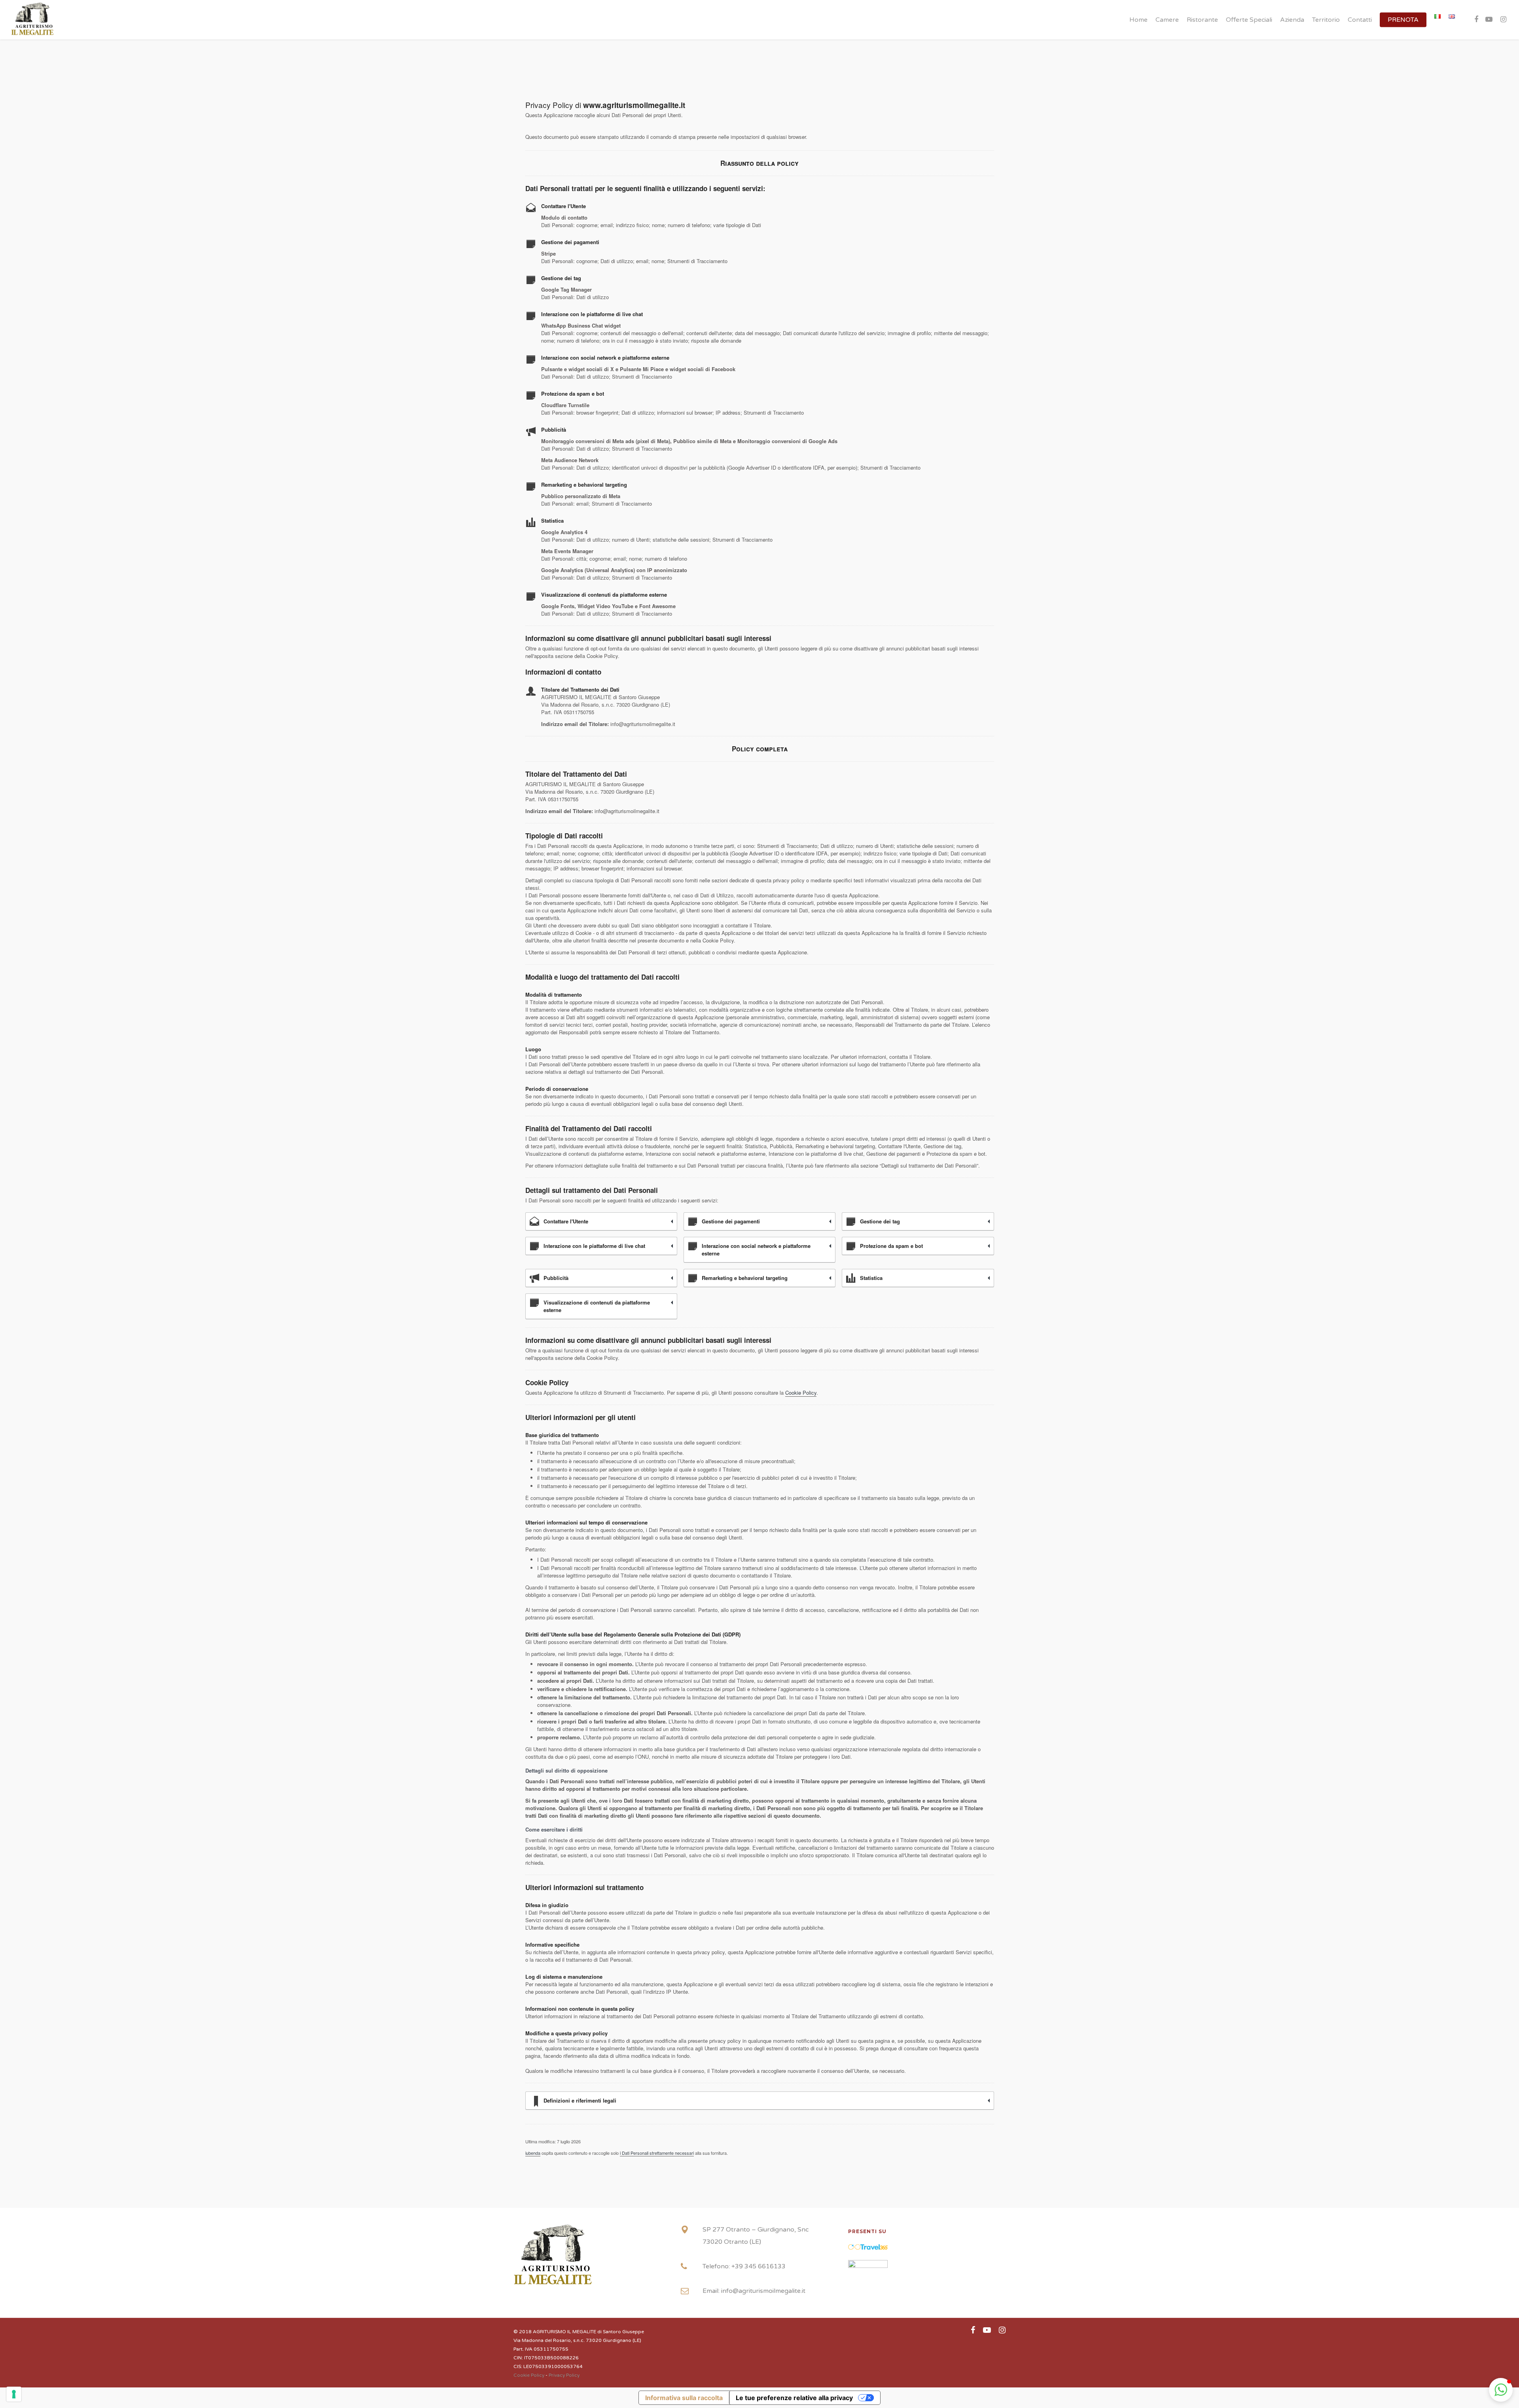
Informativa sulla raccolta (684, 2398)
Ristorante (1202, 20)
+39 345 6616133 (759, 2266)
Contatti (1360, 20)
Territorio (1326, 20)
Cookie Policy (801, 1393)
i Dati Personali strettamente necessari (657, 2153)
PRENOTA (1403, 20)
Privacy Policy (564, 2375)
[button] (1501, 2390)
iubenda (533, 2153)
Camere (1167, 20)
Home (1138, 20)
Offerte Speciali (1249, 20)
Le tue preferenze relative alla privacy (794, 2398)
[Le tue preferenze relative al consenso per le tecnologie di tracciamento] (14, 2394)
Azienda (1292, 20)
